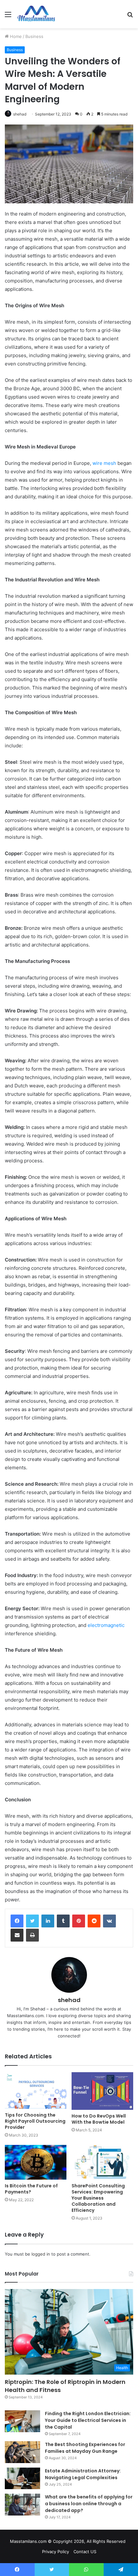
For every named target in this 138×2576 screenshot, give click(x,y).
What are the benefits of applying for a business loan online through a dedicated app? (89, 2504)
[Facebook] (17, 1921)
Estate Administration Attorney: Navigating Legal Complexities (83, 2474)
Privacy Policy (56, 2552)
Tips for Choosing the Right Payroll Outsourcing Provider (35, 2121)
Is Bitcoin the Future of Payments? (31, 2189)
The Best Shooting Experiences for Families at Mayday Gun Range (85, 2448)
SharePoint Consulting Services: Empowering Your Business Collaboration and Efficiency (98, 2198)
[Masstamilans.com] (36, 14)
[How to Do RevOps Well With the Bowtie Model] (102, 2091)
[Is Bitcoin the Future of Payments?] (36, 2162)
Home (15, 36)
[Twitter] (32, 1921)
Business (34, 36)
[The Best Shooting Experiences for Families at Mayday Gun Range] (22, 2452)
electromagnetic (106, 1625)
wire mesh (104, 463)
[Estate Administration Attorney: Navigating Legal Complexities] (22, 2479)
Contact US (85, 2552)
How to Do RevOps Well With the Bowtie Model (99, 2119)
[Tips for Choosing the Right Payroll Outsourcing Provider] (36, 2091)
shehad (20, 114)
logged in (41, 2254)
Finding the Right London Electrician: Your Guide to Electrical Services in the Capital (88, 2420)
